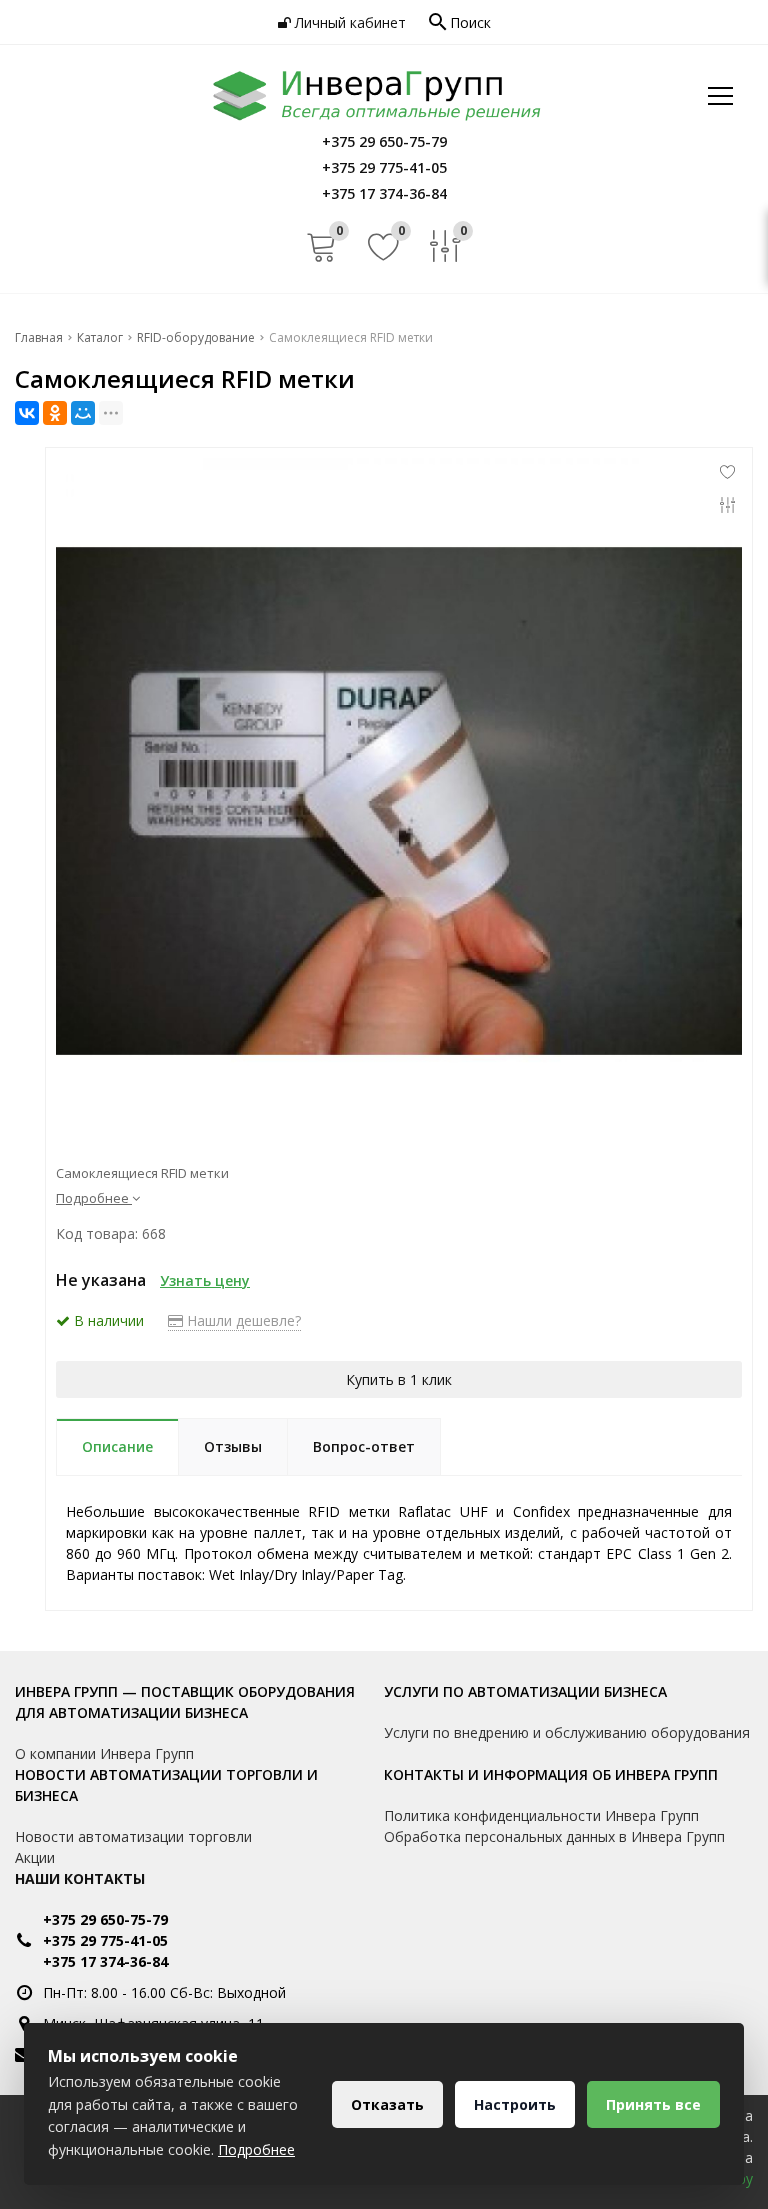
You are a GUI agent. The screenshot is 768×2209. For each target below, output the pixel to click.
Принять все (653, 2104)
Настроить (515, 2104)
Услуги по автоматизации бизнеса (525, 1691)
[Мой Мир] (83, 413)
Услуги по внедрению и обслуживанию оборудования (567, 1732)
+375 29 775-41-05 (105, 1940)
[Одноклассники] (55, 413)
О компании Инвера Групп (104, 1753)
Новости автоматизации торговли (133, 1836)
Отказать (387, 2104)
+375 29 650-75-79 (105, 1919)
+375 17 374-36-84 (105, 1961)
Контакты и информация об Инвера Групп (551, 1774)
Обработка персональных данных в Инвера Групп (554, 1836)
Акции (35, 1857)
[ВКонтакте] (27, 413)
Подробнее (256, 2149)
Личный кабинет (348, 22)
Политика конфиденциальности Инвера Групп (541, 1815)
